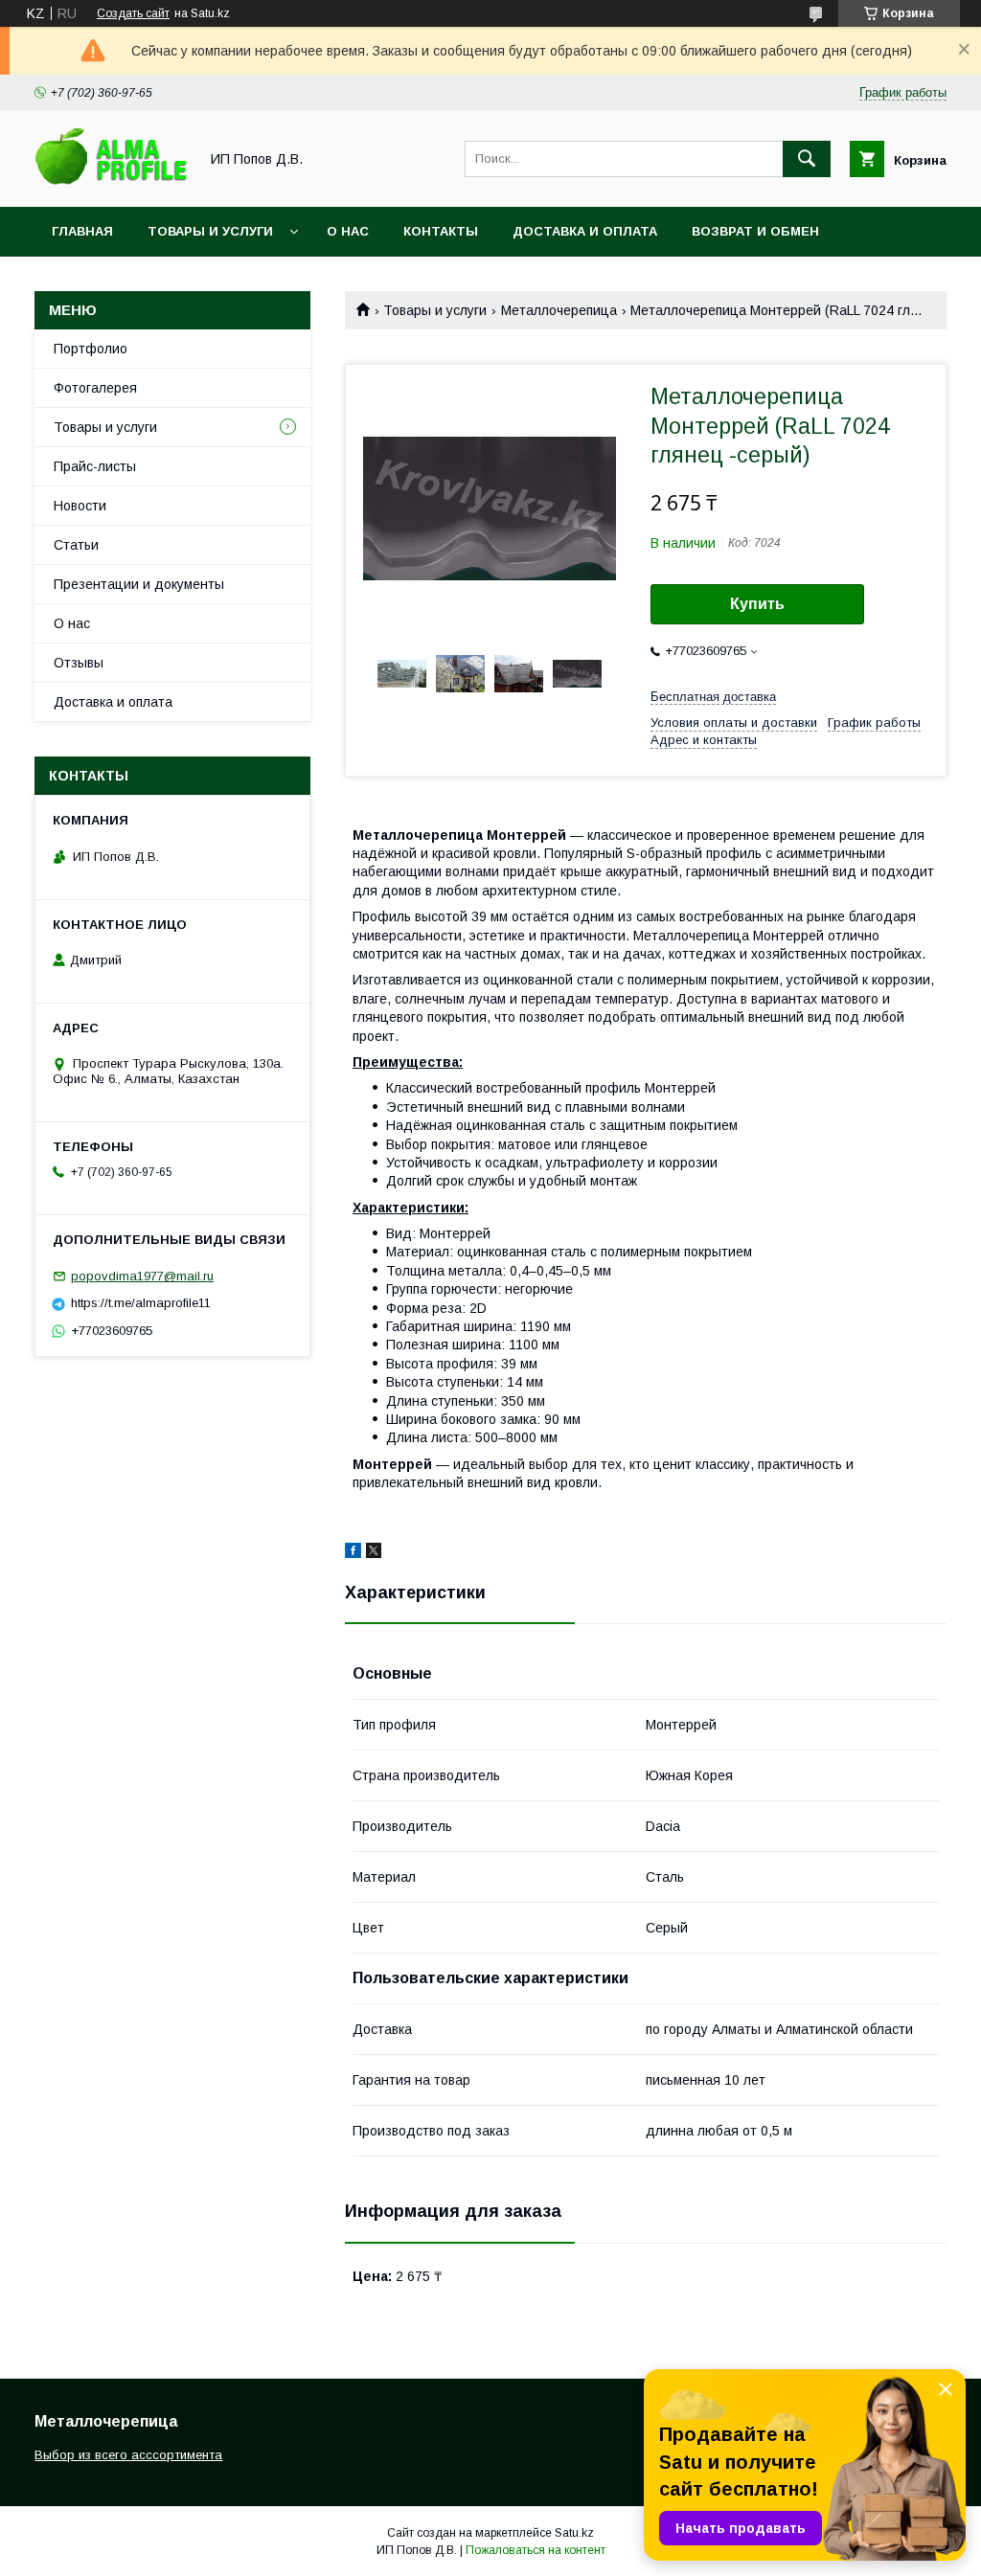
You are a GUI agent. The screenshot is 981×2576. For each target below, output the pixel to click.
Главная (82, 231)
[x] (374, 1553)
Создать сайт (133, 13)
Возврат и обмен (755, 231)
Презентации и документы (139, 584)
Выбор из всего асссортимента (128, 2455)
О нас (348, 231)
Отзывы (79, 663)
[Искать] (807, 159)
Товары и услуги (210, 231)
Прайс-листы (95, 466)
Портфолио (91, 349)
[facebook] (353, 1553)
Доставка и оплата (585, 231)
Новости (80, 506)
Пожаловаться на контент (536, 2550)
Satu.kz (574, 2533)
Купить (757, 604)
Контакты (441, 231)
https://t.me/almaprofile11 (141, 1303)
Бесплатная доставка (713, 697)
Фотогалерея (95, 388)
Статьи (76, 545)
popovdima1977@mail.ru (142, 1276)
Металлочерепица (559, 310)
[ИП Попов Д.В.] (111, 182)
